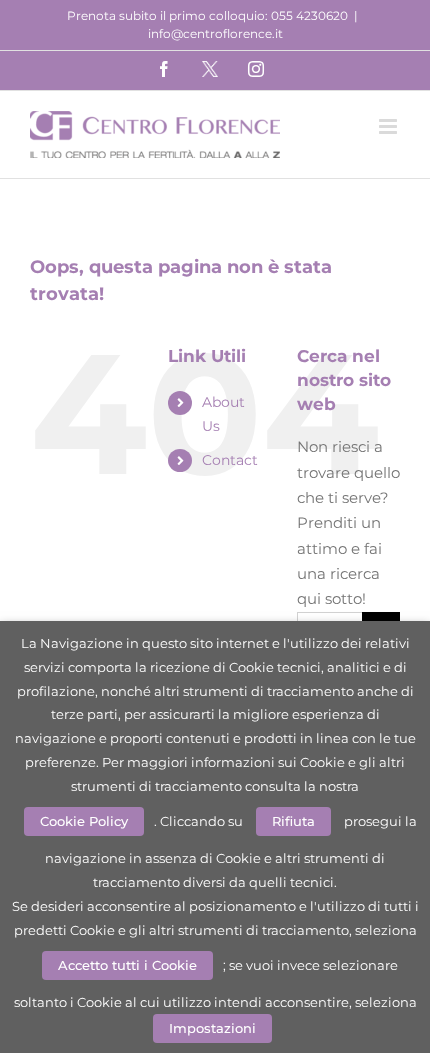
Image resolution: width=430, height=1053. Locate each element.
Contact (230, 460)
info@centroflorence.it (215, 33)
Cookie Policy (84, 821)
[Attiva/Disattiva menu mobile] (389, 126)
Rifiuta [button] (293, 821)
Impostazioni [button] (212, 1028)
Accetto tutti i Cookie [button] (127, 965)
